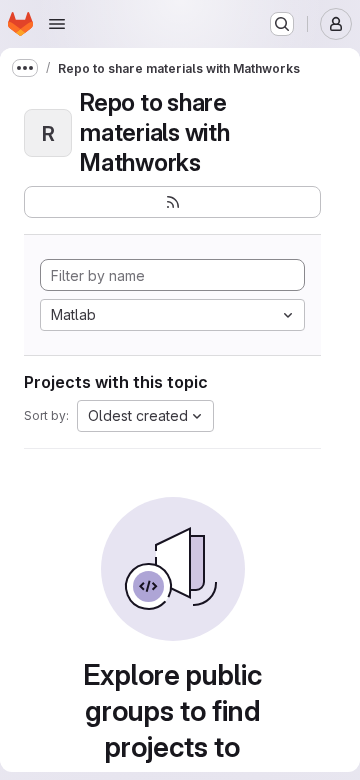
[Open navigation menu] (57, 24)
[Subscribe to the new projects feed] (172, 202)
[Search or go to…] (282, 24)
